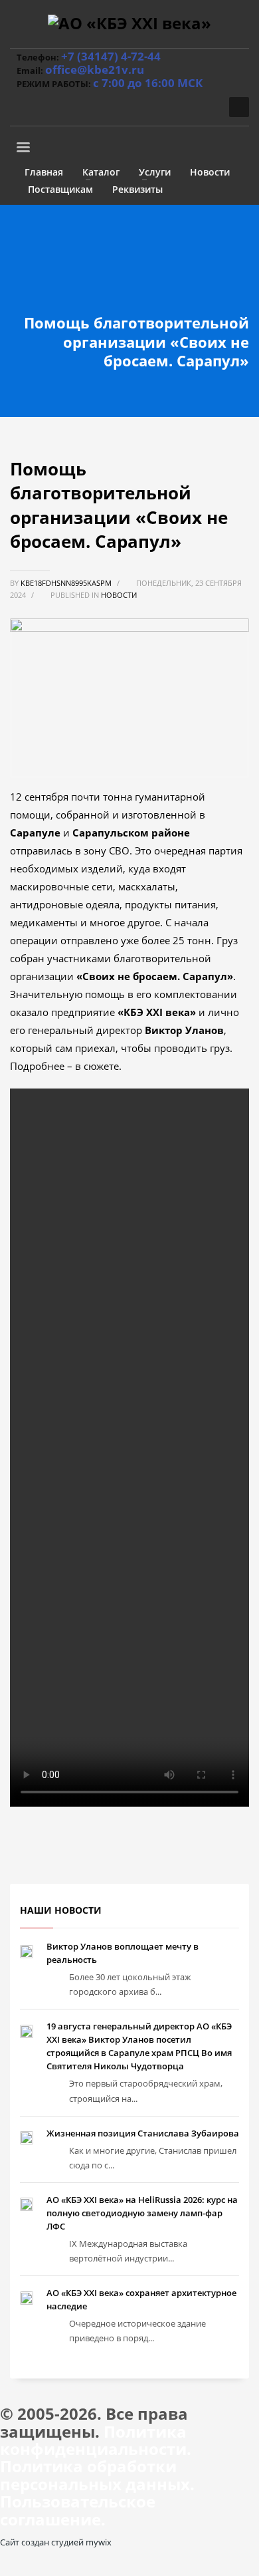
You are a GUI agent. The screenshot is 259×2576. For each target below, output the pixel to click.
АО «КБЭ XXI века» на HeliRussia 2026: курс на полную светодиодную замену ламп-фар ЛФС (142, 2213)
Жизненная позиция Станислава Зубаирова (143, 2133)
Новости (119, 595)
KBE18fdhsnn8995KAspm (67, 583)
